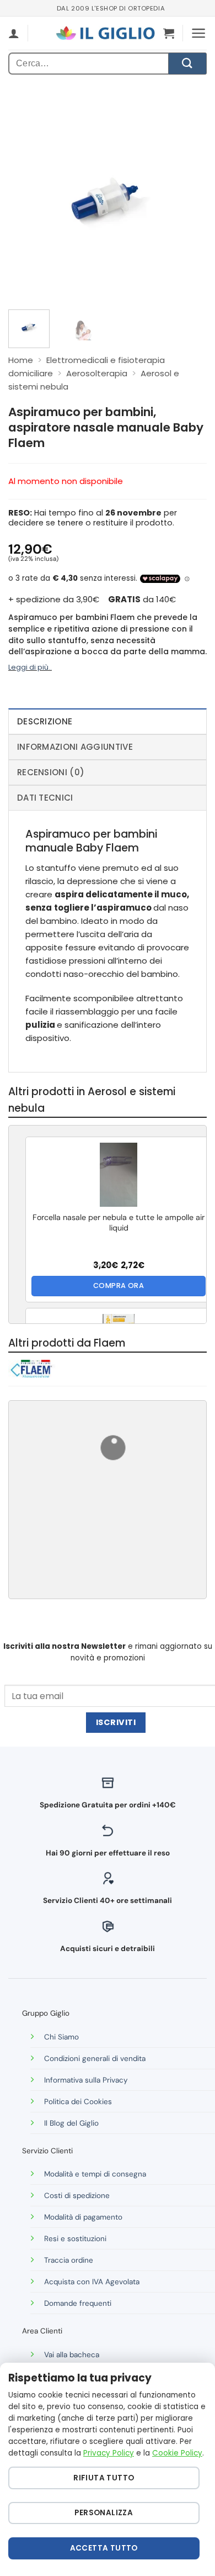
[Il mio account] (14, 33)
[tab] (108, 721)
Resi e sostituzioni (75, 2239)
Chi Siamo (61, 2037)
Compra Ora (119, 1286)
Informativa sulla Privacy (86, 2080)
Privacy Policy (109, 2453)
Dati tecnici (45, 798)
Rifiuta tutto (104, 2478)
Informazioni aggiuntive (75, 747)
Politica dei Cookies (78, 2102)
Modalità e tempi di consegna (95, 2174)
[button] (169, 33)
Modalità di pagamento (83, 2217)
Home (21, 360)
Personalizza (104, 2513)
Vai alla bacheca (72, 2355)
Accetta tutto (104, 2548)
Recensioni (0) (51, 772)
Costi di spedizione (77, 2196)
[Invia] (187, 64)
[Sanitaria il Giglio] (105, 33)
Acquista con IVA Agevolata (92, 2282)
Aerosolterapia (97, 373)
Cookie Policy (177, 2453)
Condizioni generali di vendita (95, 2059)
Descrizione (45, 721)
